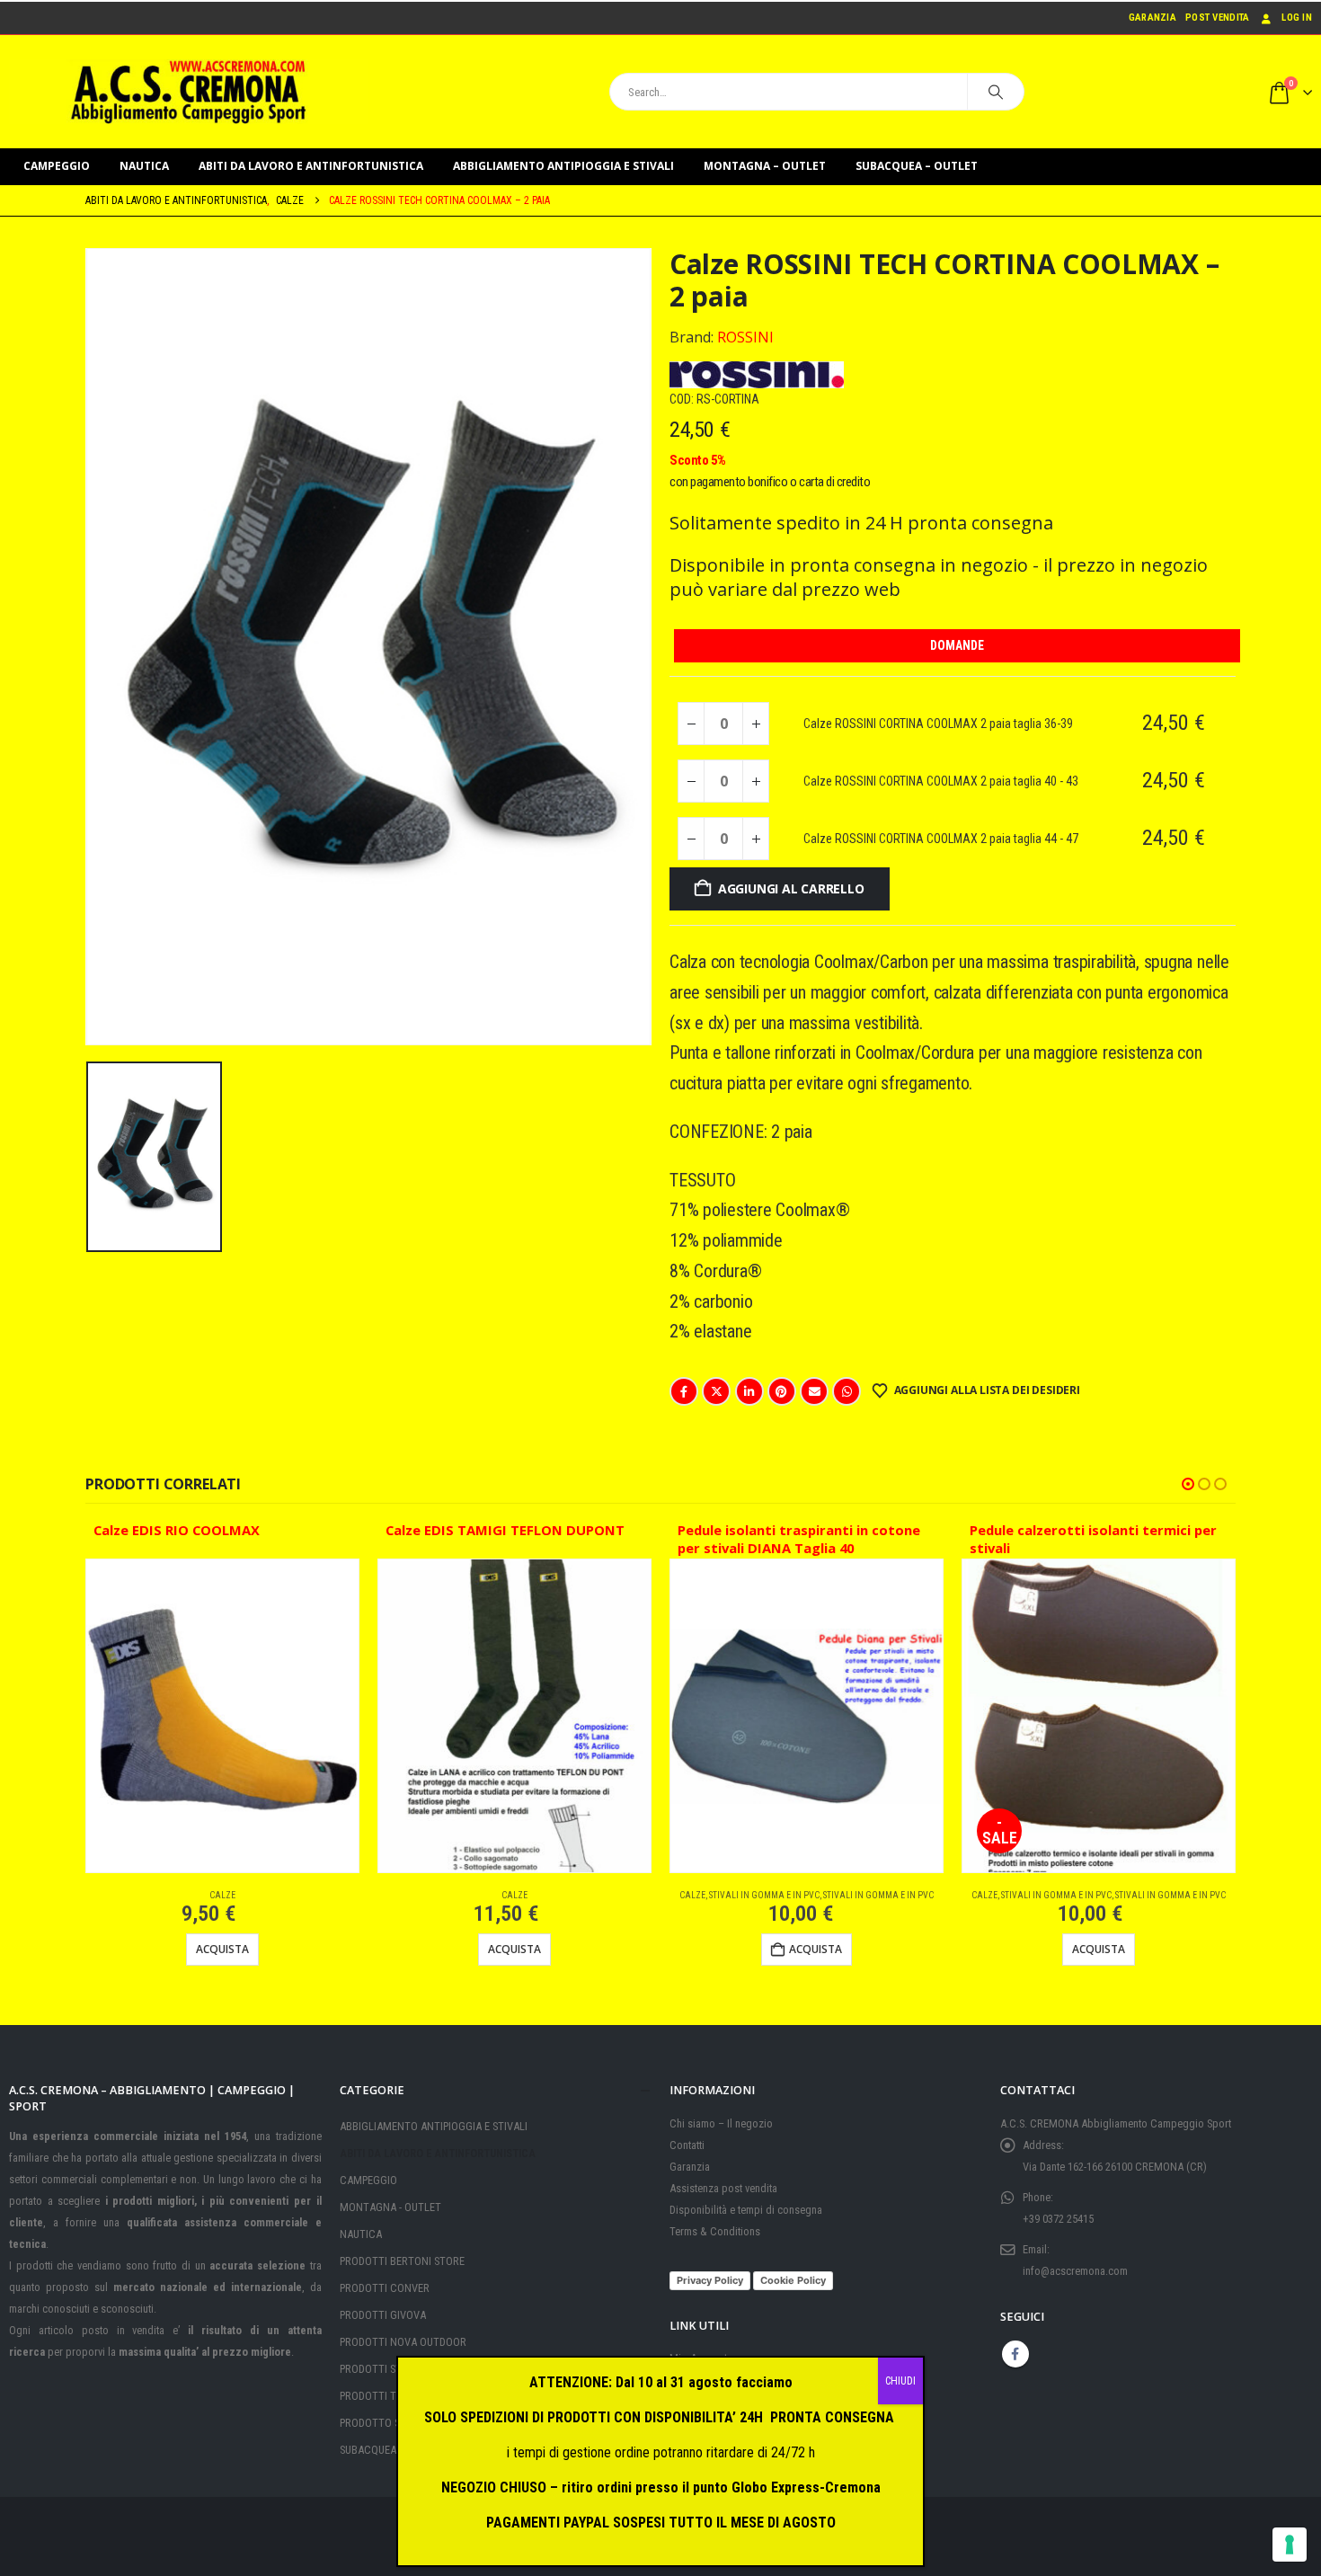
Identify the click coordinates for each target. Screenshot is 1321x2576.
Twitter (716, 1391)
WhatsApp (847, 1391)
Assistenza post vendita (723, 2188)
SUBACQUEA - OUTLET (390, 2450)
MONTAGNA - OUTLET (390, 2207)
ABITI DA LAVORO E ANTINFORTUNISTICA (311, 166)
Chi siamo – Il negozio (721, 2123)
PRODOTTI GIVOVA (383, 2315)
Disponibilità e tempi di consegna (746, 2210)
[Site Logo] (189, 92)
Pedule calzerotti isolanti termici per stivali (1093, 1539)
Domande (957, 645)
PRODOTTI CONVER (385, 2288)
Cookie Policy (793, 2280)
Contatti (687, 2145)
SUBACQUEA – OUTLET (917, 166)
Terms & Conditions (715, 2231)
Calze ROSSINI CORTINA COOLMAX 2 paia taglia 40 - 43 (941, 781)
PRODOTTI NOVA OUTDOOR (403, 2342)
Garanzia (1153, 18)
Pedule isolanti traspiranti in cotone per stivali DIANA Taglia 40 (799, 1539)
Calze (222, 1895)
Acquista (222, 1949)
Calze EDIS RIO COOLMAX (177, 1530)
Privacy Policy (710, 2280)
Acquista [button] (816, 1949)
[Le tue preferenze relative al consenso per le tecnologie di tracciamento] (1290, 2545)
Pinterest (782, 1391)
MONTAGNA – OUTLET (765, 166)
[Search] (996, 92)
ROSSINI (745, 337)
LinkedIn (749, 1391)
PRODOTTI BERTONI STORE (402, 2261)
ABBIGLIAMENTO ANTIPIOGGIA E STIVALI (563, 166)
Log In (1297, 18)
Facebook (684, 1391)
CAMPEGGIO (57, 166)
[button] (1188, 1484)
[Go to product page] (222, 1716)
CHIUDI (900, 2381)
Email (814, 1391)
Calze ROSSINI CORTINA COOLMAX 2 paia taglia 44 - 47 (941, 839)
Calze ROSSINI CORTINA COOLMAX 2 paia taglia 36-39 (938, 724)
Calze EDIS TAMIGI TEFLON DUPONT (505, 1530)
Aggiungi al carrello (791, 888)
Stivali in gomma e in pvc (764, 1895)
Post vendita (1217, 18)
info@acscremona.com (1075, 2271)
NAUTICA (144, 166)
